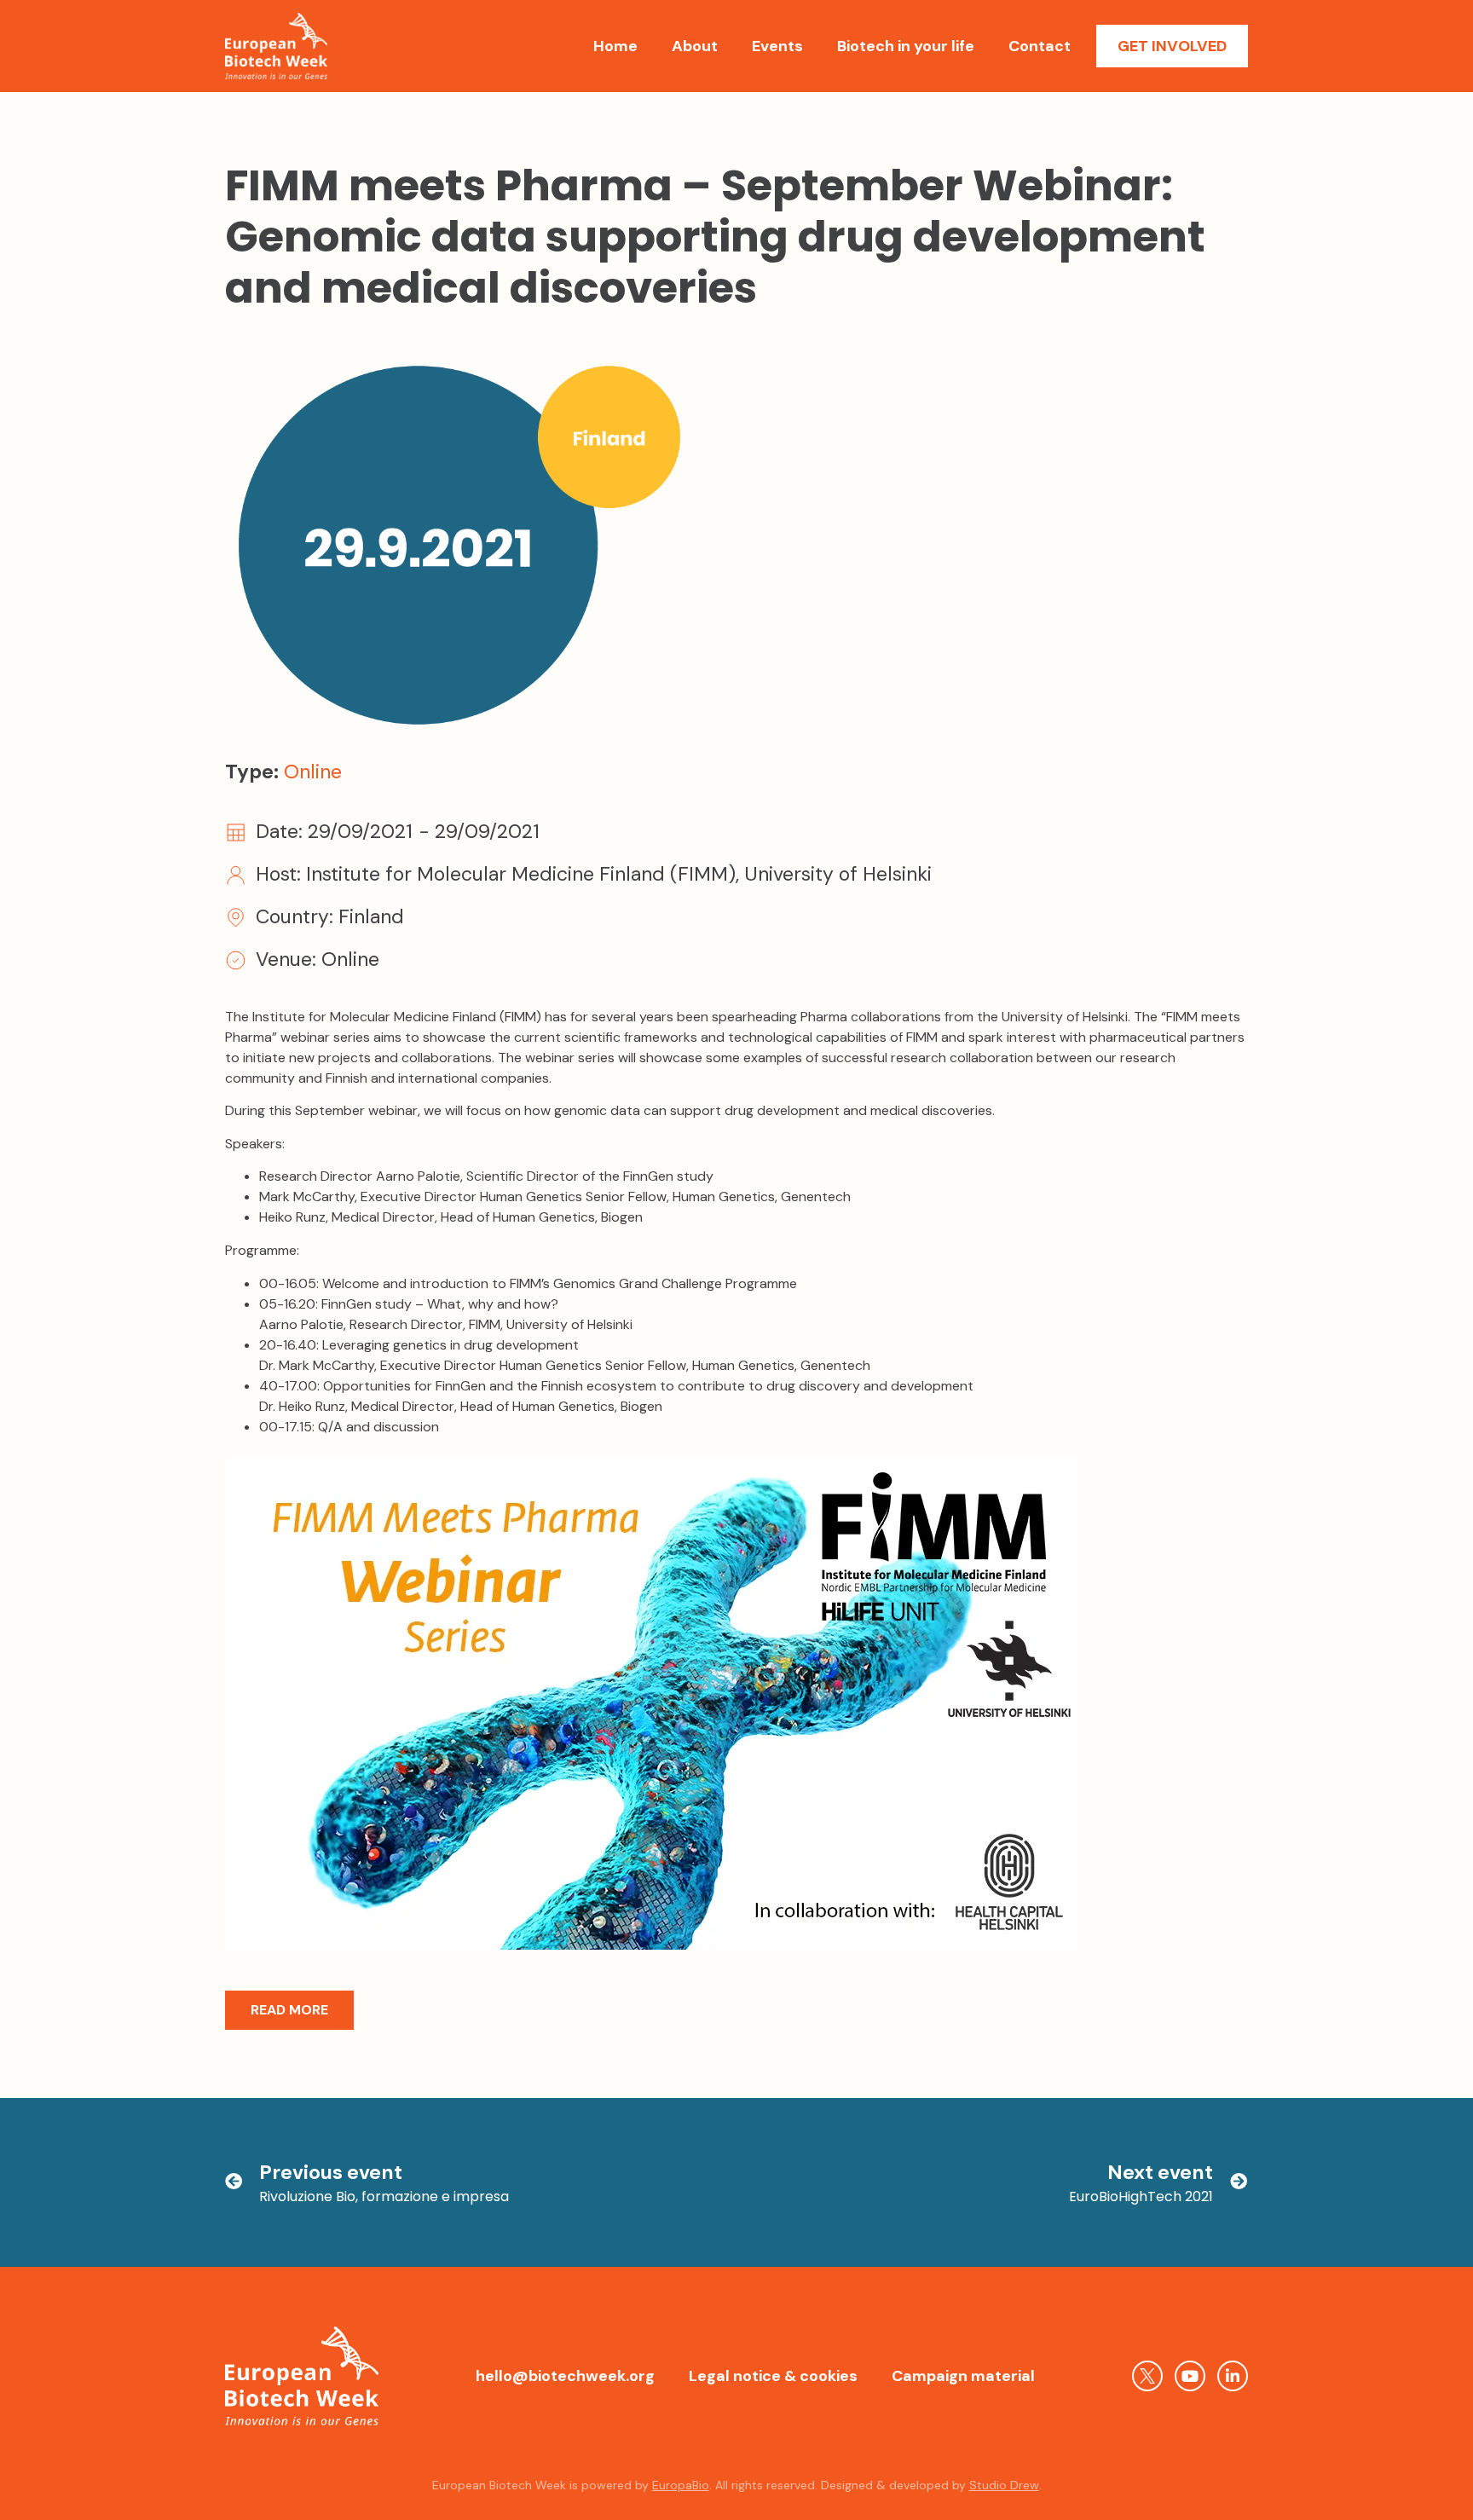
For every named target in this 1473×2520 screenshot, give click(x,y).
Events (777, 46)
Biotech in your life (906, 46)
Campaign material (963, 2376)
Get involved (1172, 46)
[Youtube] (1190, 2376)
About (695, 46)
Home (615, 46)
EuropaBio (681, 2485)
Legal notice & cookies (773, 2376)
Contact (1040, 46)
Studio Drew (1004, 2485)
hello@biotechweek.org (565, 2376)
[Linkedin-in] (1233, 2376)
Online (313, 772)
